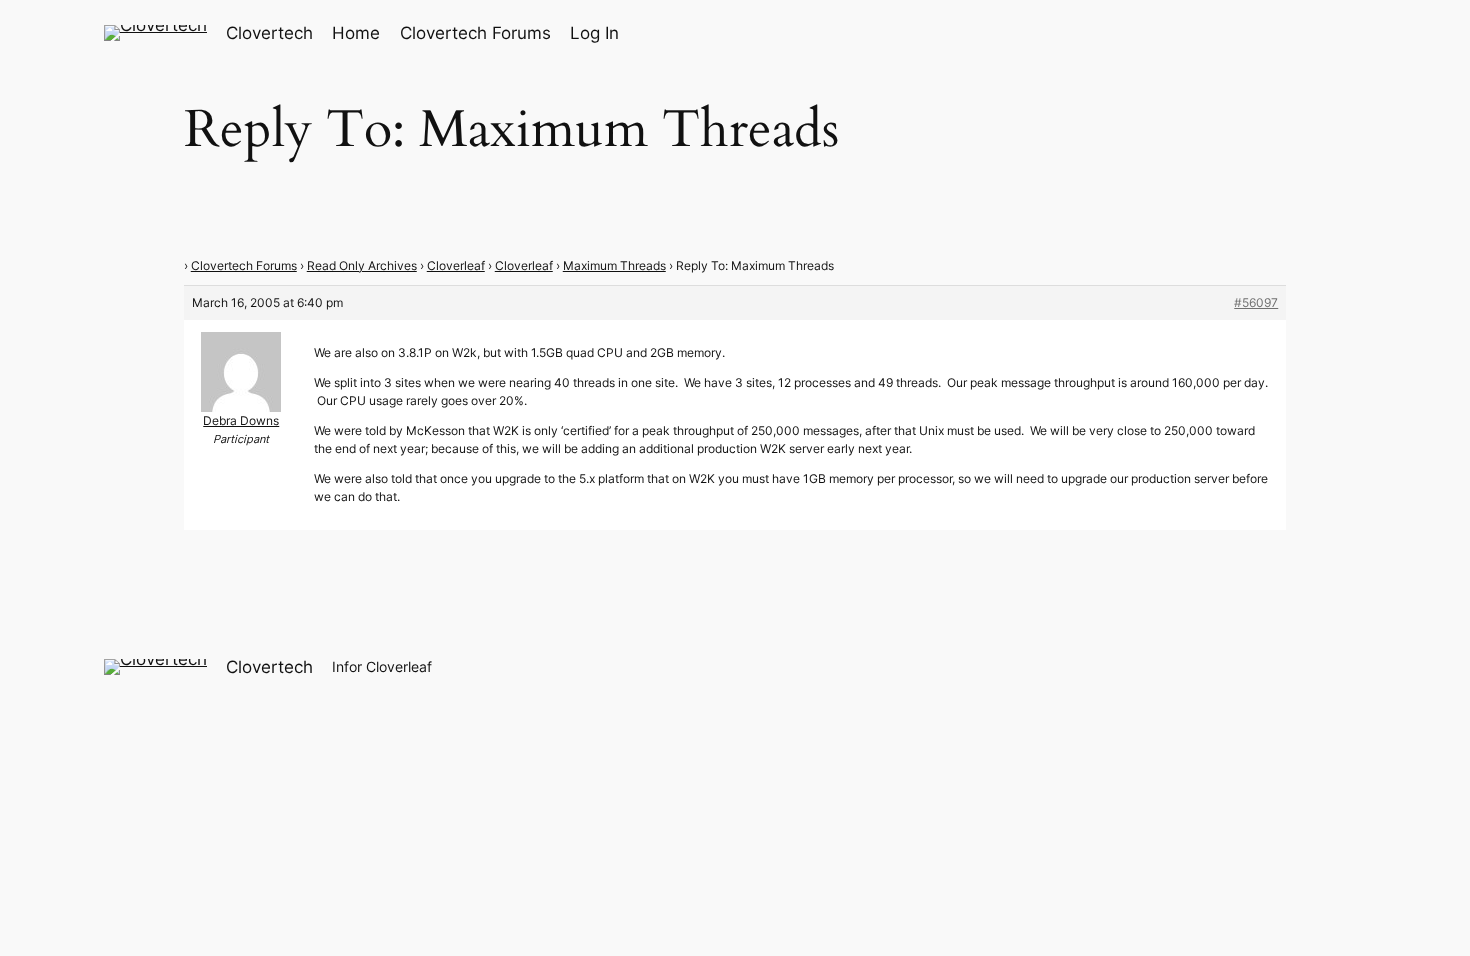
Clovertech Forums (244, 265)
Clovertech (269, 33)
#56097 (1256, 302)
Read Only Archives (362, 265)
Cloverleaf (456, 265)
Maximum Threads (614, 265)
